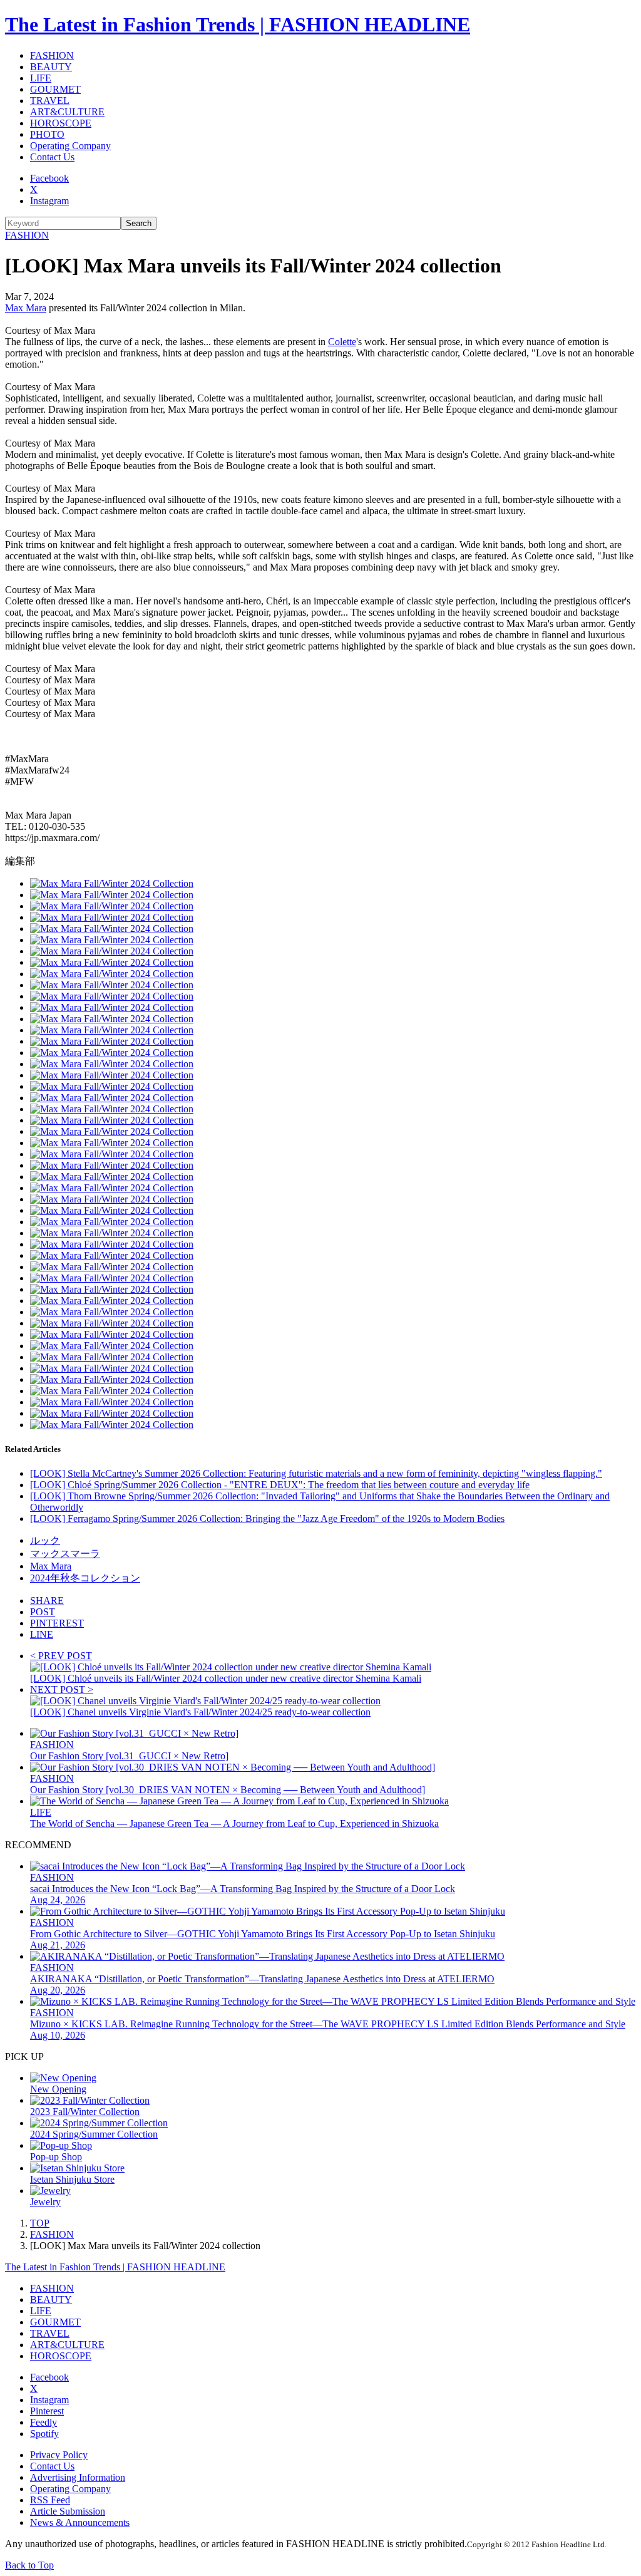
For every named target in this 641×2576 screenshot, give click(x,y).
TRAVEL (50, 101)
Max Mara (26, 308)
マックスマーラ (65, 1554)
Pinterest (47, 2411)
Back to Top (29, 2565)
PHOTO (47, 134)
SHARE (47, 1601)
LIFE (41, 78)
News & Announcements (80, 2522)
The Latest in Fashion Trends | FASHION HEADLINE (238, 24)
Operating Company (70, 146)
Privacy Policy (59, 2455)
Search (139, 223)
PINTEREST (57, 1623)
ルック (45, 1540)
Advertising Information (78, 2477)
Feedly (44, 2422)
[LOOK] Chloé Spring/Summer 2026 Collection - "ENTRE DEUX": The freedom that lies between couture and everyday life (280, 1485)
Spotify (44, 2434)
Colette (342, 342)
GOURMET (55, 89)
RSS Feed (50, 2500)
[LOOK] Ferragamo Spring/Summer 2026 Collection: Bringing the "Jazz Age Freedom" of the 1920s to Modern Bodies (267, 1518)
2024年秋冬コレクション (85, 1578)
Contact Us (52, 157)
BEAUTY (51, 67)
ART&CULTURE (67, 112)
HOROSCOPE (61, 123)
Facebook (49, 178)
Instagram (49, 201)
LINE (42, 1634)
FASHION (52, 55)
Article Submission (68, 2511)
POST (43, 1612)
